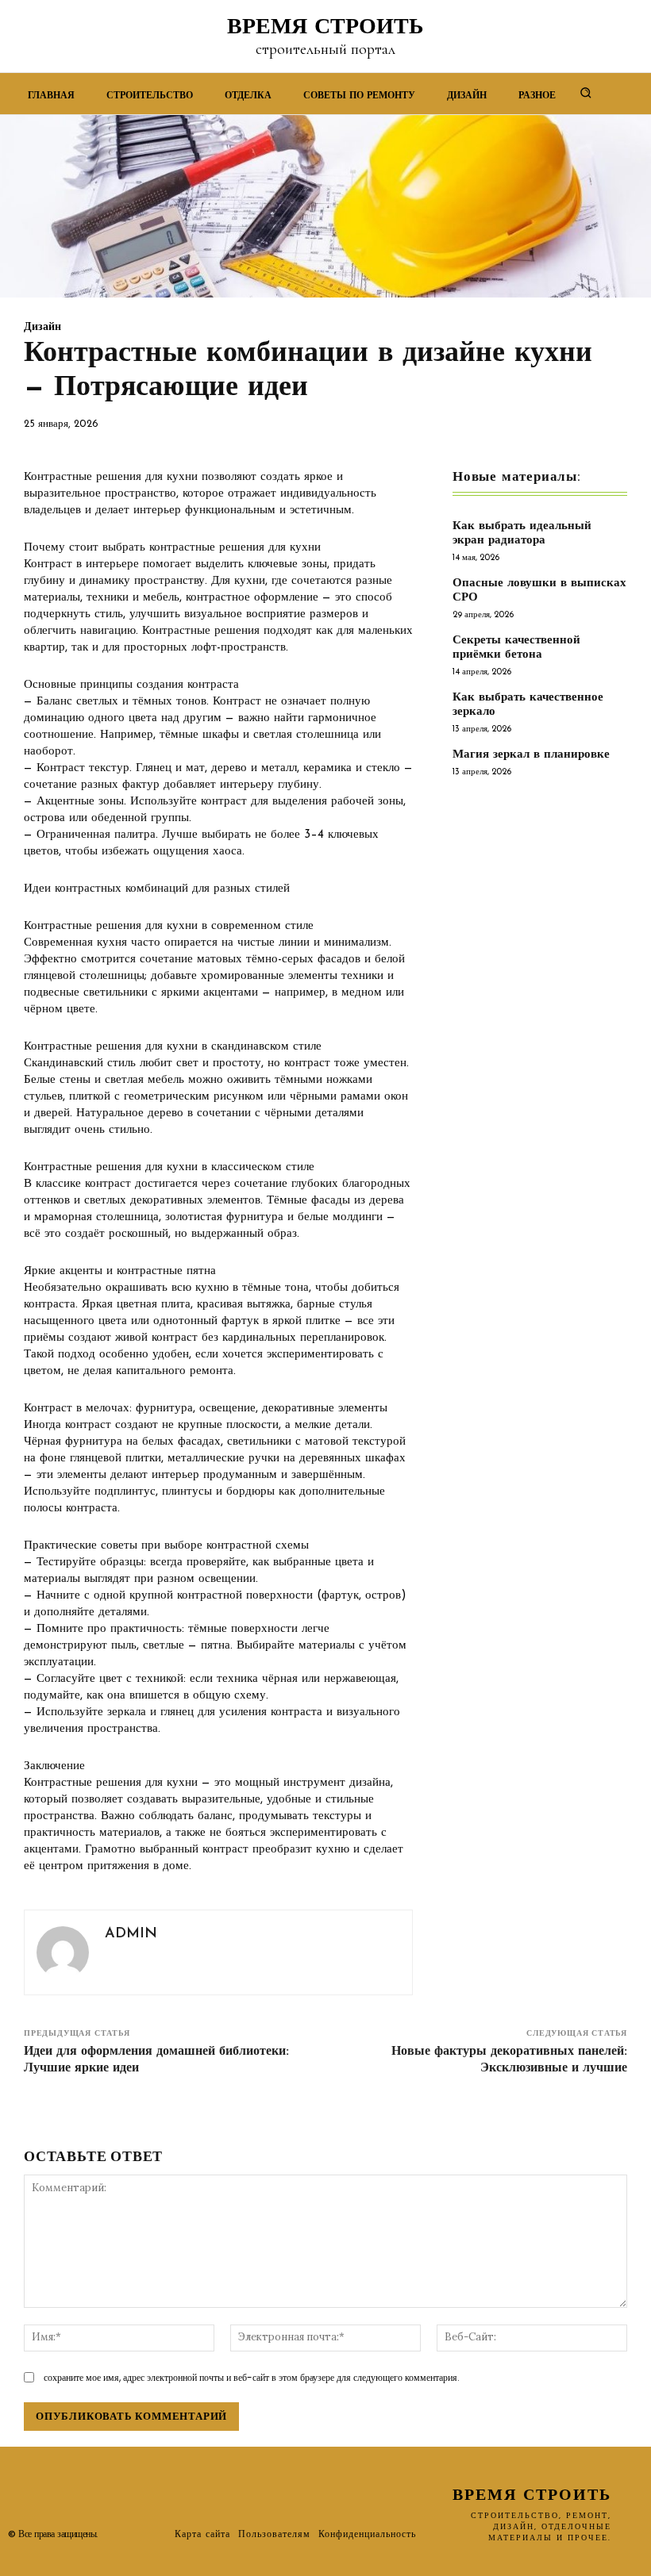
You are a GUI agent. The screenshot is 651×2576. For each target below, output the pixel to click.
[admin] (63, 1952)
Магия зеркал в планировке (531, 755)
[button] (586, 92)
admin (131, 1934)
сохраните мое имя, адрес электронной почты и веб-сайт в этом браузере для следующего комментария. (252, 2377)
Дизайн (42, 328)
